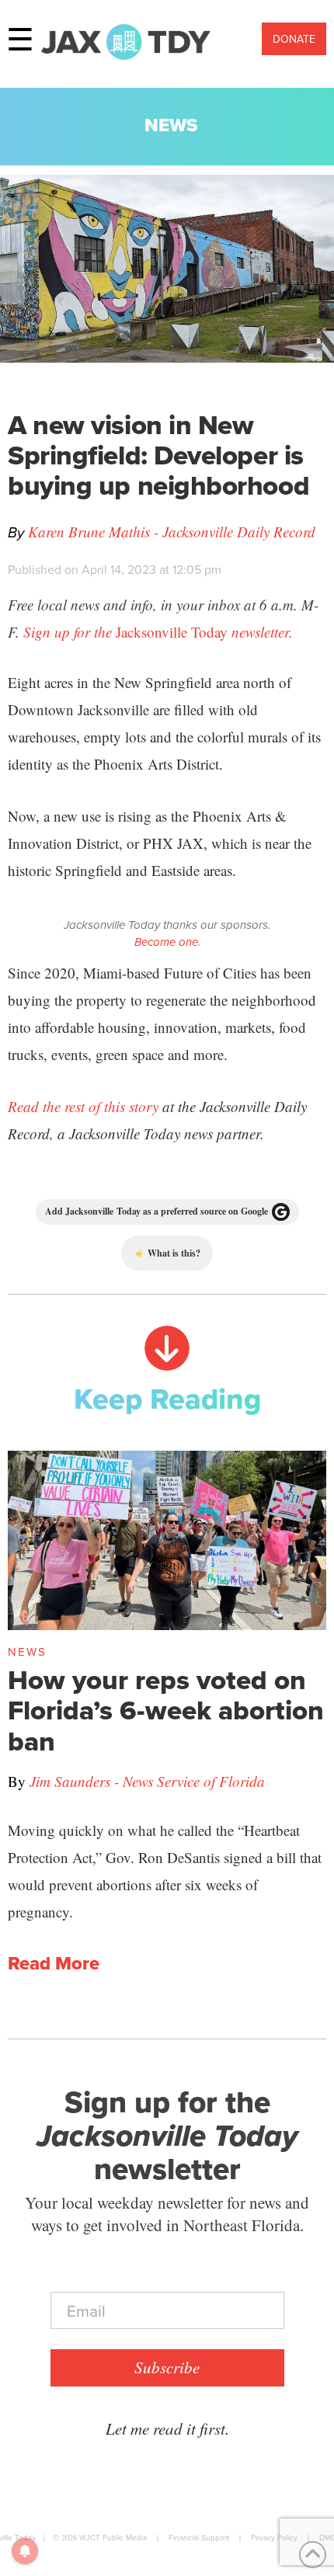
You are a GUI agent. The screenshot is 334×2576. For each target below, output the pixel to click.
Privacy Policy (274, 2537)
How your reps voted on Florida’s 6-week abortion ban (166, 1710)
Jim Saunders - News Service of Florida (147, 1781)
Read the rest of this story (83, 1106)
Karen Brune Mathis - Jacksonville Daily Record (172, 532)
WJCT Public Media (113, 2537)
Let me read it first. (167, 2428)
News (171, 125)
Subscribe (167, 2367)
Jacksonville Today (158, 632)
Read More (54, 1963)
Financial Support (199, 2537)
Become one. (167, 942)
